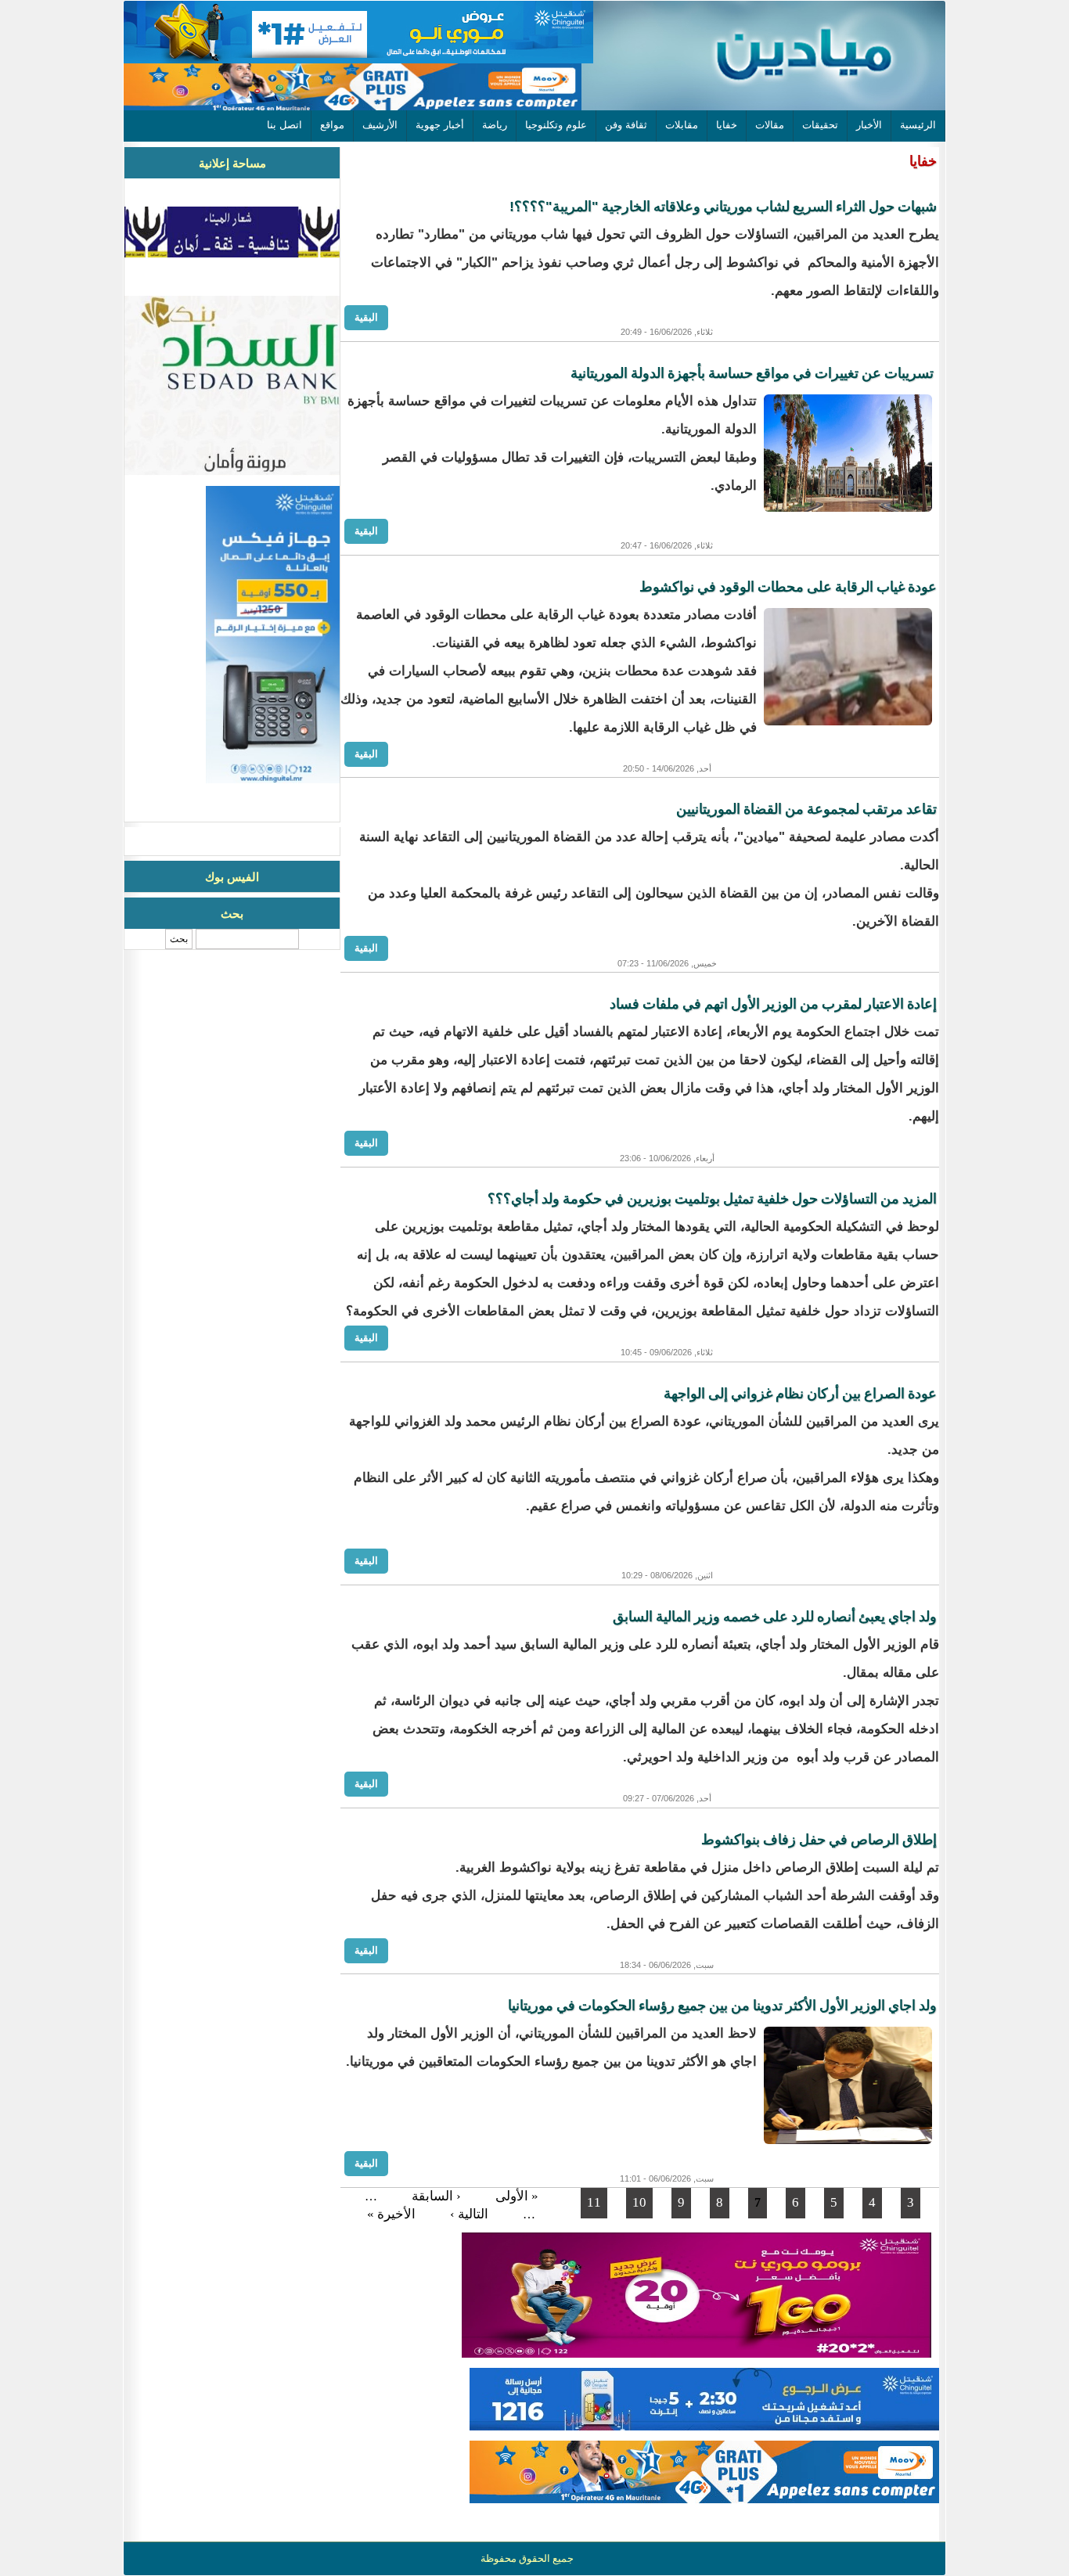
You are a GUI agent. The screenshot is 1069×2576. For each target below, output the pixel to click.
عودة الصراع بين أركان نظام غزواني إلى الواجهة (800, 1394)
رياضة (495, 125)
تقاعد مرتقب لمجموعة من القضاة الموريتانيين (806, 809)
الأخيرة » (391, 2214)
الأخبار (869, 125)
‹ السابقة (436, 2196)
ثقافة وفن (626, 125)
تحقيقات (820, 125)
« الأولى (517, 2196)
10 (639, 2202)
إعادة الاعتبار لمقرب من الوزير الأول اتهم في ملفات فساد (773, 1004)
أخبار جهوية (440, 125)
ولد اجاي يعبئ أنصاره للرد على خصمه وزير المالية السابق (775, 1617)
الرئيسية (918, 125)
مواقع (332, 125)
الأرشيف (380, 125)
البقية (366, 317)
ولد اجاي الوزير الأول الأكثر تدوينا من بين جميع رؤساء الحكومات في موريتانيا (722, 2006)
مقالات (770, 125)
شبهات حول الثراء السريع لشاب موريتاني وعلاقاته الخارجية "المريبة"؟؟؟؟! (723, 207)
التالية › (469, 2214)
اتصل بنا (284, 125)
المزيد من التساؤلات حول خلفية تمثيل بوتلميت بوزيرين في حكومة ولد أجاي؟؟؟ (712, 1199)
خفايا (727, 125)
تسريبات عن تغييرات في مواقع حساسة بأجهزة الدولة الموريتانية (754, 373)
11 (594, 2202)
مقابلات (682, 125)
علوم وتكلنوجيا (556, 125)
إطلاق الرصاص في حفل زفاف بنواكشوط (819, 1840)
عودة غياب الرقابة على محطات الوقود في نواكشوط (788, 587)
